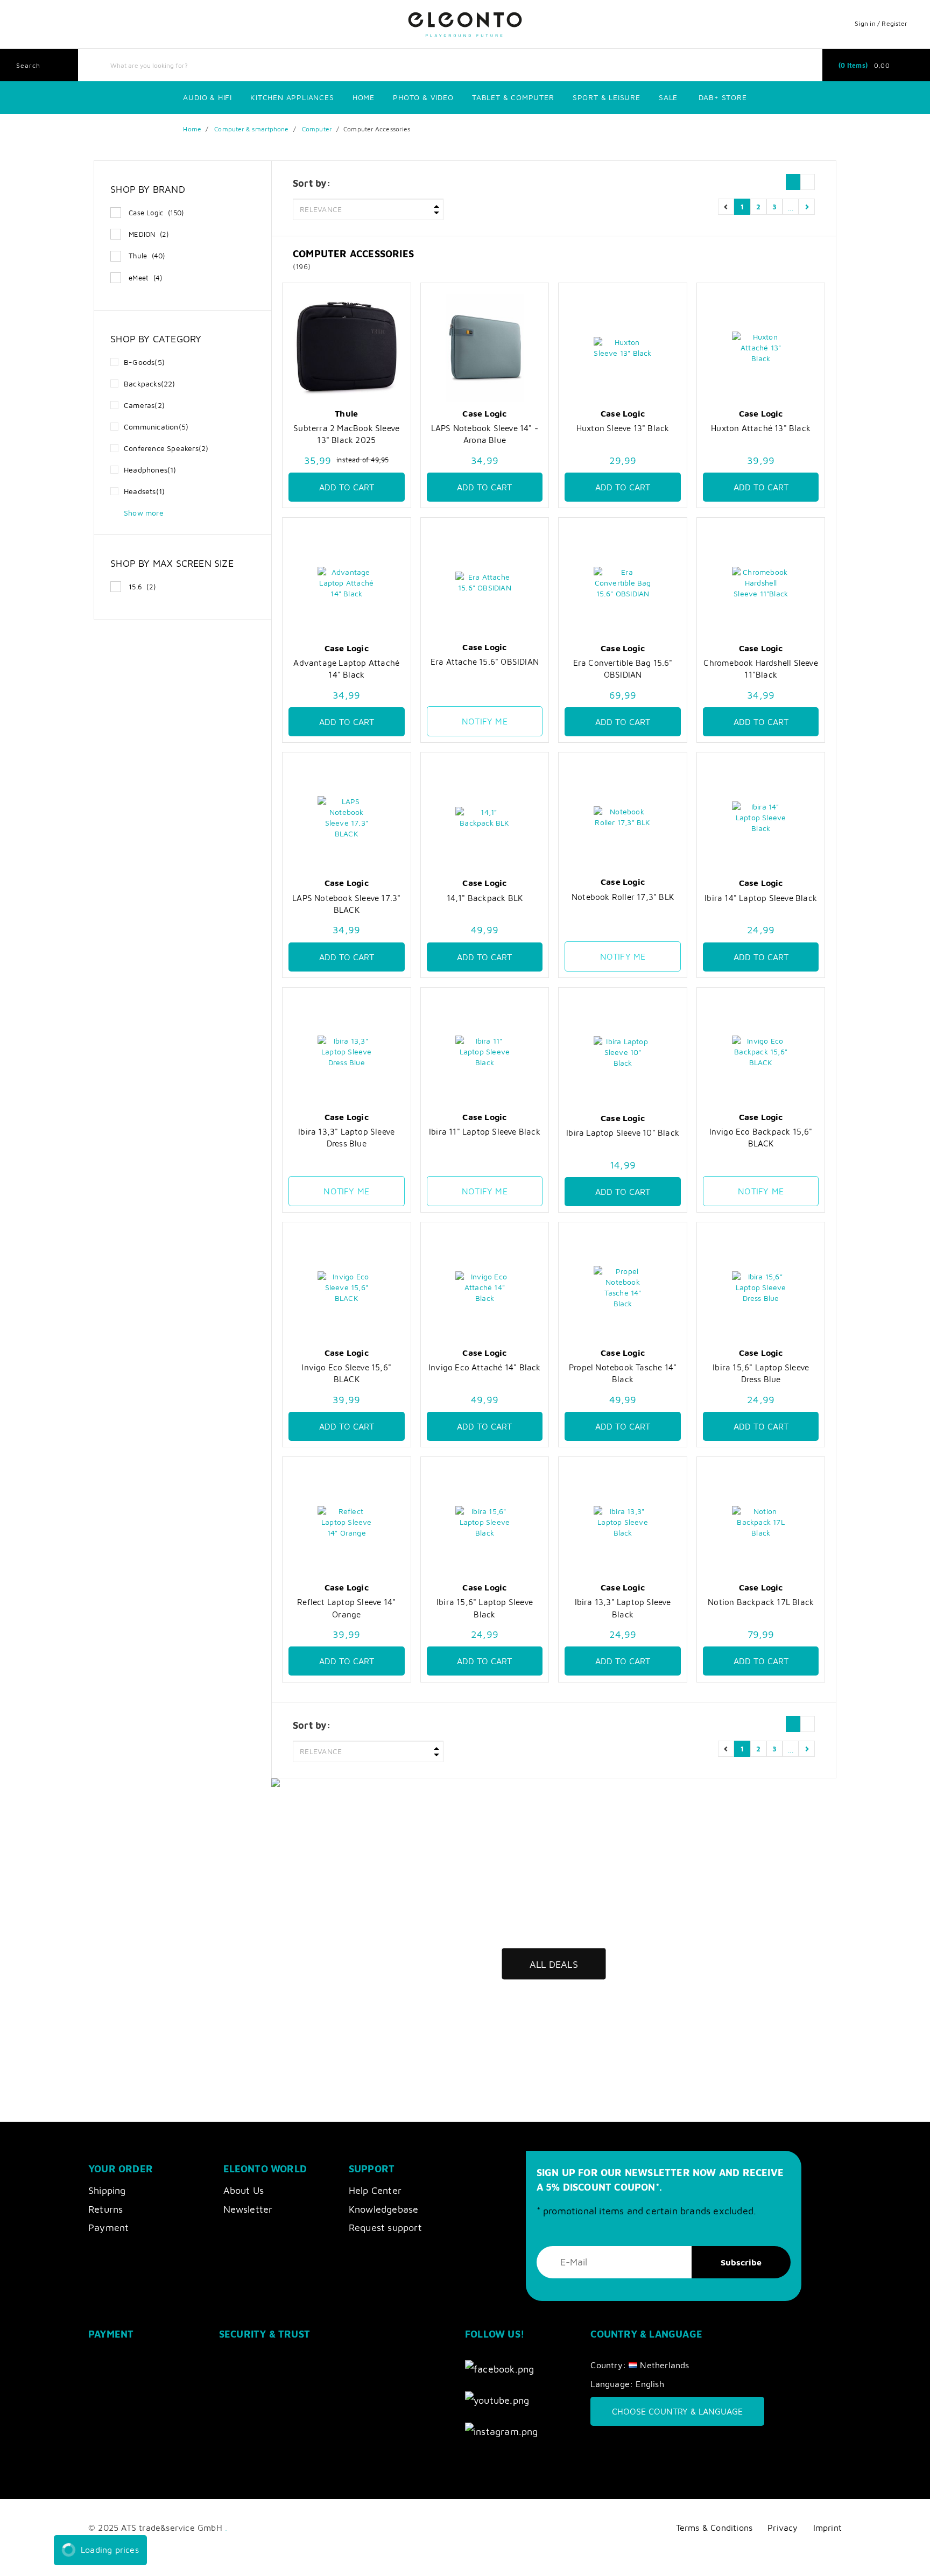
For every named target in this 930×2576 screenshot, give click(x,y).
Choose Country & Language (677, 2411)
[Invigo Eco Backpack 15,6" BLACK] (761, 1052)
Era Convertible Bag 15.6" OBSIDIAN (623, 668)
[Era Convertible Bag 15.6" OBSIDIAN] (623, 583)
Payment (108, 2227)
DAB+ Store (723, 97)
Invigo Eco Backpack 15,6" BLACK (761, 1137)
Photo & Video (423, 97)
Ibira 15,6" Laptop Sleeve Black (485, 1608)
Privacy (783, 2527)
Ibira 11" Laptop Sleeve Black (485, 1131)
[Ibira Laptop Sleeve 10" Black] (623, 1053)
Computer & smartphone (251, 129)
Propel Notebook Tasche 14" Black (623, 1373)
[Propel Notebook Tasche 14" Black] (623, 1287)
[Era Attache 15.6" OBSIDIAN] (485, 582)
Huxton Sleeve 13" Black (623, 428)
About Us (244, 2190)
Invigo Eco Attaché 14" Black (485, 1367)
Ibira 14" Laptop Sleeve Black (761, 898)
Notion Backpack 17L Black (761, 1602)
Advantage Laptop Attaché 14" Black (346, 668)
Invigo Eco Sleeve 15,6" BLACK (346, 1373)
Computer (317, 129)
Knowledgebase (384, 2209)
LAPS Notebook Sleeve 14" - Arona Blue (485, 434)
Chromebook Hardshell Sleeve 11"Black (760, 668)
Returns (105, 2209)
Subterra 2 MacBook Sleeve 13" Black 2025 (346, 434)
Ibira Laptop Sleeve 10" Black (623, 1132)
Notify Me (485, 721)
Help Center (375, 2190)
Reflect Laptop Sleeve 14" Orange (346, 1608)
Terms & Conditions (714, 2527)
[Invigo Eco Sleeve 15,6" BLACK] (347, 1287)
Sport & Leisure (607, 97)
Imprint (827, 2527)
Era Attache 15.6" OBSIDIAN (485, 661)
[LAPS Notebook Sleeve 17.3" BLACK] (347, 817)
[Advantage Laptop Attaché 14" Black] (347, 583)
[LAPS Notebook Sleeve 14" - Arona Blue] (485, 348)
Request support (385, 2227)
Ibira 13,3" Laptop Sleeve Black (623, 1608)
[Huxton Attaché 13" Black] (761, 348)
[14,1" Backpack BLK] (485, 817)
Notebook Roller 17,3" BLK (623, 897)
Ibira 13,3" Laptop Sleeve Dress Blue (346, 1137)
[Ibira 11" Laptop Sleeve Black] (485, 1052)
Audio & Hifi (207, 97)
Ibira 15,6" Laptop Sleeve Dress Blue (761, 1373)
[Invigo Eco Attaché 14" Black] (485, 1287)
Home (364, 97)
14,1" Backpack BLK (485, 898)
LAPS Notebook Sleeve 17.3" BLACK (346, 904)
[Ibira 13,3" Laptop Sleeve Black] (623, 1522)
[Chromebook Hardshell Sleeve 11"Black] (761, 583)
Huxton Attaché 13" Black (761, 428)
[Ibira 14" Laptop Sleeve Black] (761, 817)
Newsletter (248, 2209)
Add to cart (347, 487)
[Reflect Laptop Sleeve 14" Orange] (347, 1522)
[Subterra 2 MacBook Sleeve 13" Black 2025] (347, 348)
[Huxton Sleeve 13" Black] (623, 348)
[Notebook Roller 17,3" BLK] (623, 817)
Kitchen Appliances (292, 97)
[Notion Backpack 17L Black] (761, 1522)
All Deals (554, 1964)
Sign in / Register (881, 23)
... (791, 206)
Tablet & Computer (513, 97)
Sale (668, 97)
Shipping (107, 2190)
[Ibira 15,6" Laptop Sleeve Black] (485, 1522)
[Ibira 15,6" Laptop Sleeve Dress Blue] (761, 1287)
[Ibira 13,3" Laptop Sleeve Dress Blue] (347, 1052)
